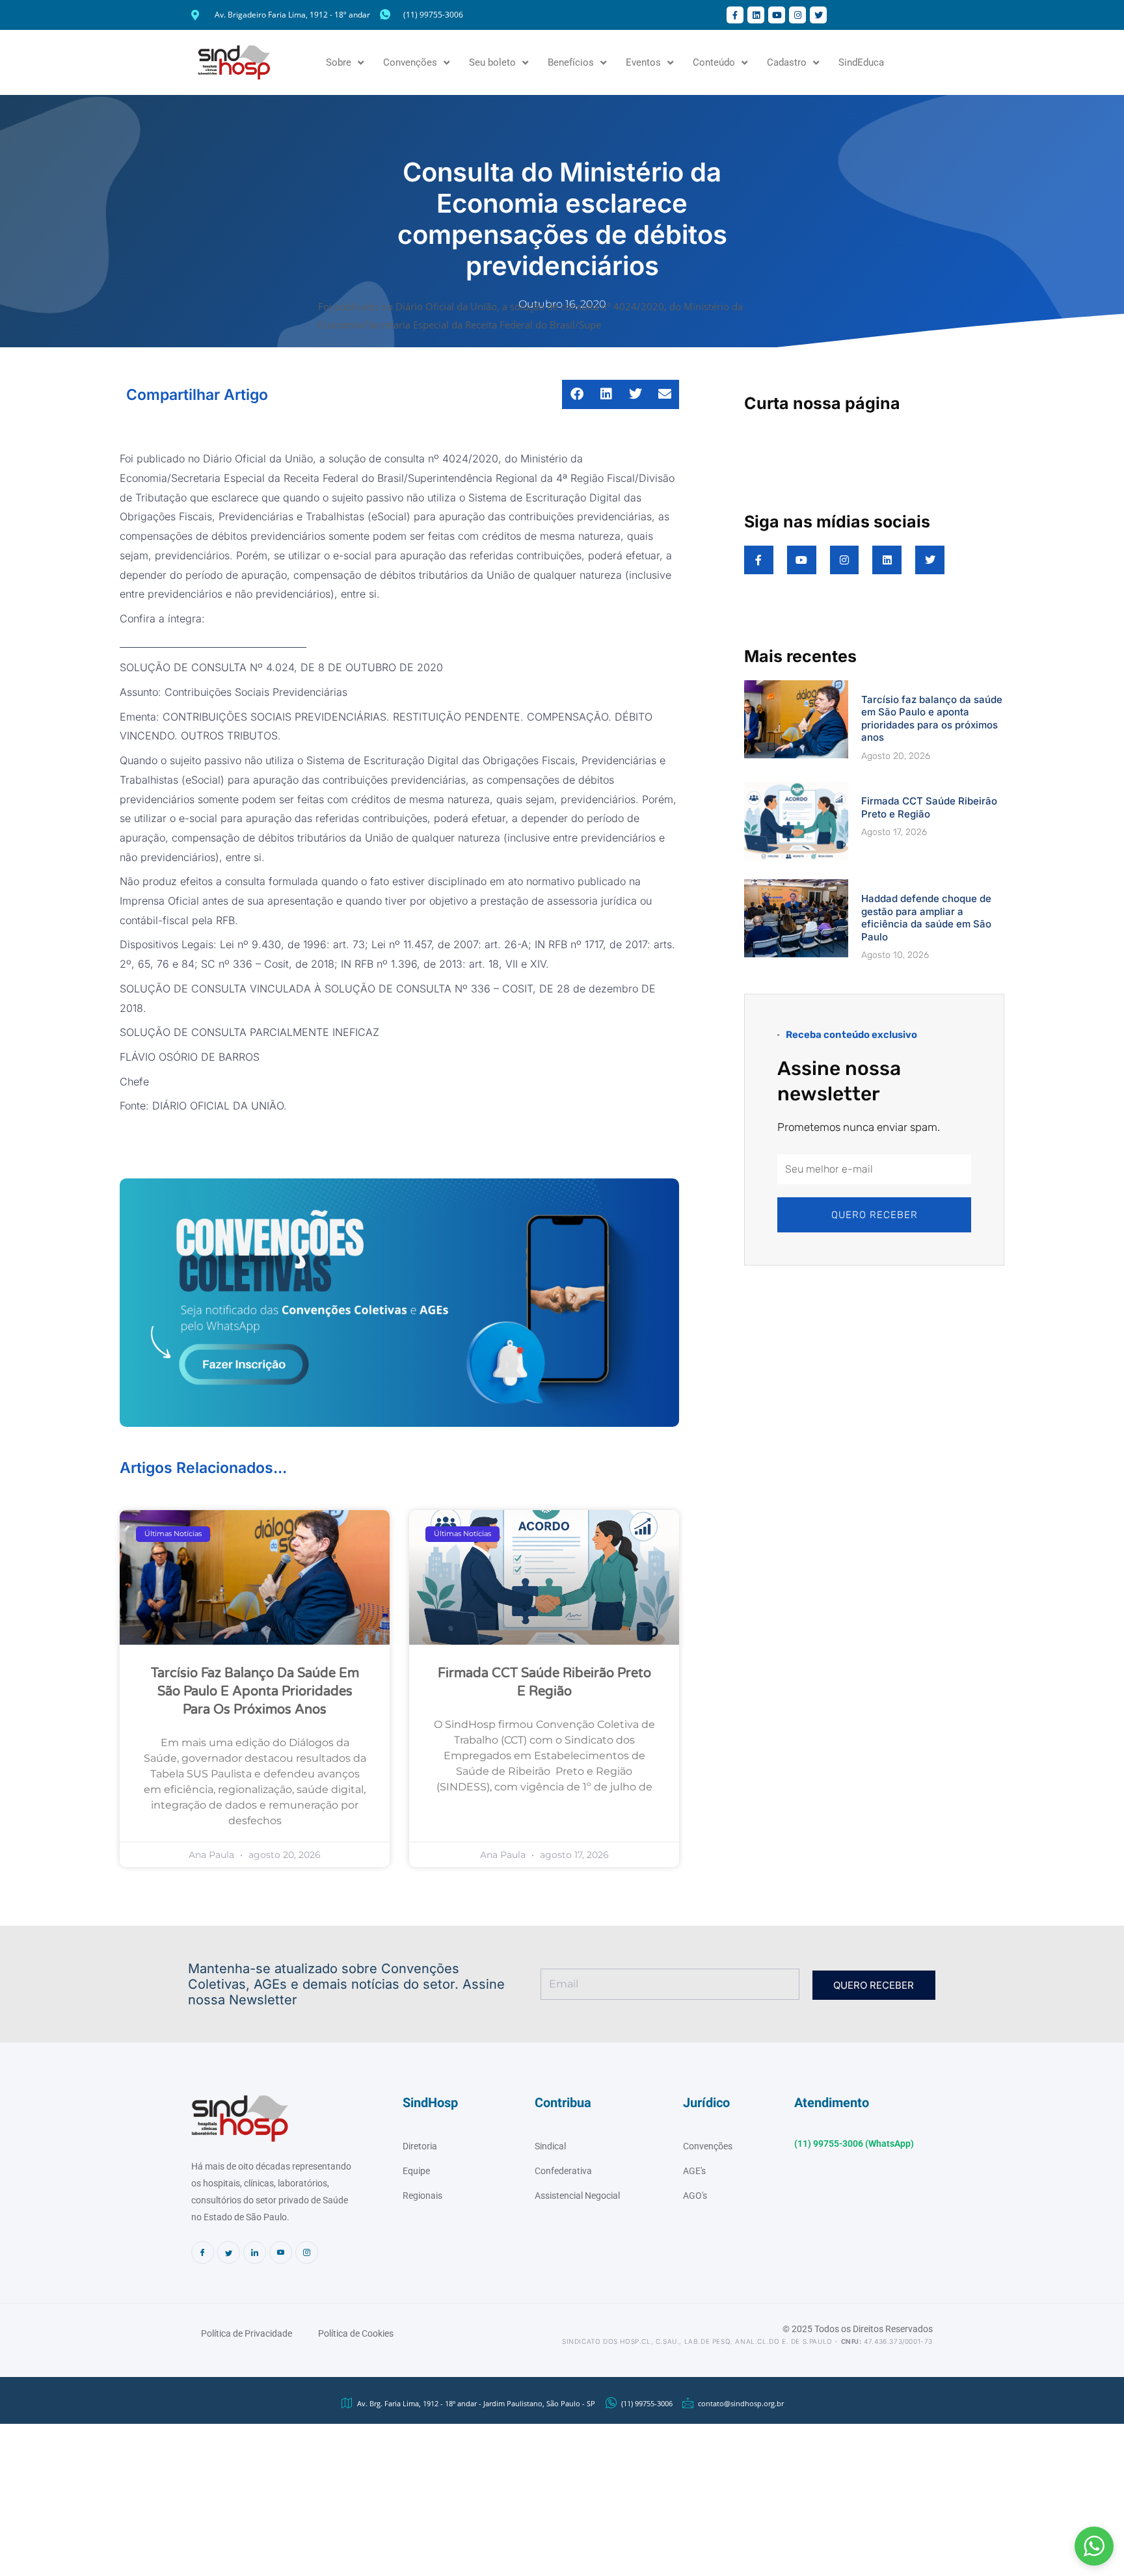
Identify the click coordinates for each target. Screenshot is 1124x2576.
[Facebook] (203, 2252)
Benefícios (571, 62)
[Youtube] (281, 2252)
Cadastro (787, 62)
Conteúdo (714, 62)
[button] (1094, 2546)
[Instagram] (307, 2252)
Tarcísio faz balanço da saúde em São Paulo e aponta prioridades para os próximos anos (255, 1692)
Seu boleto (492, 62)
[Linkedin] (255, 2252)
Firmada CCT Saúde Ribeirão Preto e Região (929, 807)
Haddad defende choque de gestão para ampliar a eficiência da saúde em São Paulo (926, 918)
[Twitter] (229, 2252)
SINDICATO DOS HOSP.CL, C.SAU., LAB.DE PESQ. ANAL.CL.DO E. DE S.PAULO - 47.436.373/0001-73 (747, 2341)
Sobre (339, 62)
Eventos (643, 62)
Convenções (410, 62)
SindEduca (861, 62)
